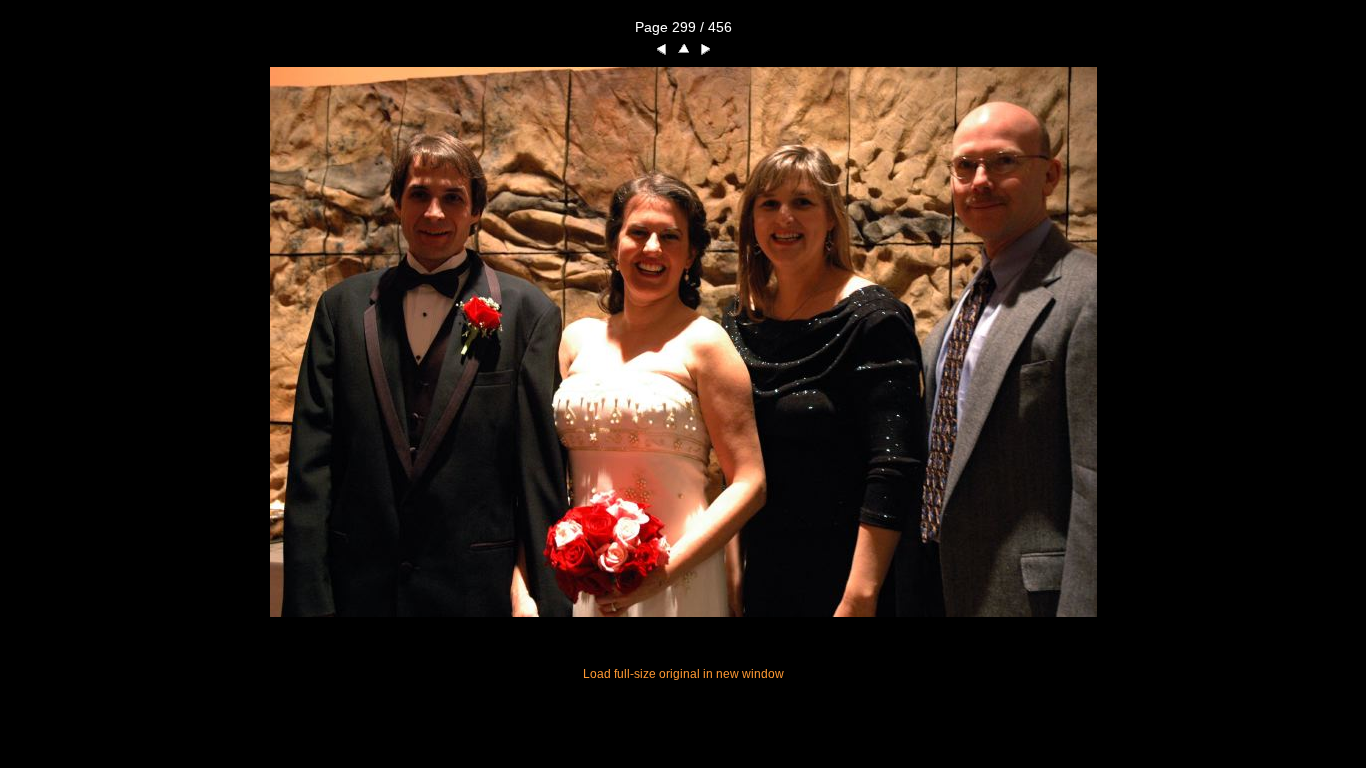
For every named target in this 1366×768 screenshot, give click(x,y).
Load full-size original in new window (683, 674)
